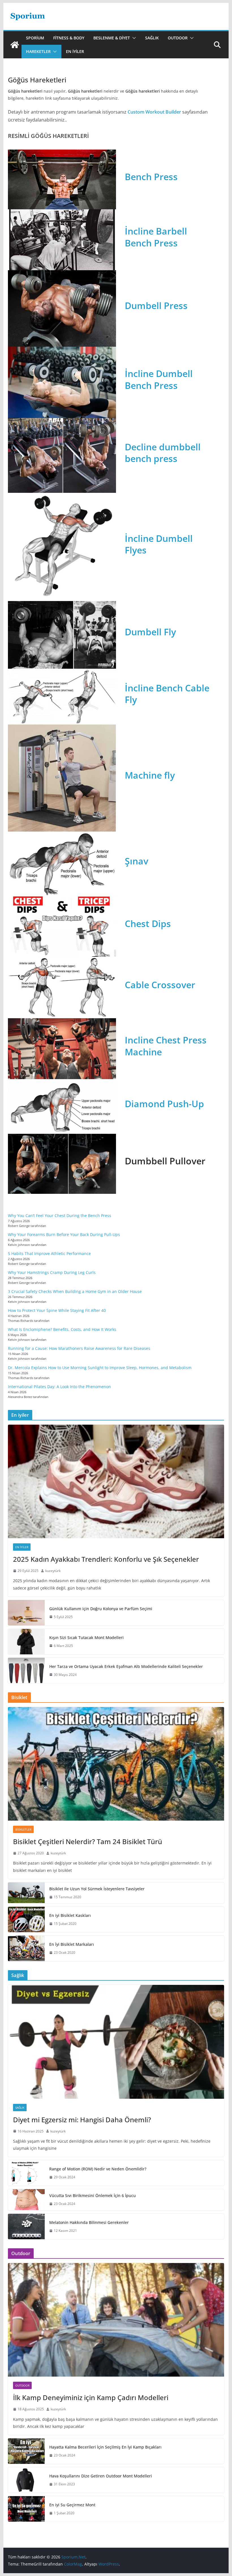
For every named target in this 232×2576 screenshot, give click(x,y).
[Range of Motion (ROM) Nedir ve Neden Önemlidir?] (26, 2173)
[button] (133, 38)
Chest (138, 923)
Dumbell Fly (150, 632)
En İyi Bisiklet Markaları (72, 1944)
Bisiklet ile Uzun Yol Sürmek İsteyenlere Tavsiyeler (97, 1889)
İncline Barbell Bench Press (156, 237)
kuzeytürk (53, 1571)
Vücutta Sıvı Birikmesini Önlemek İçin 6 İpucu (93, 2195)
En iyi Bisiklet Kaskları (70, 1915)
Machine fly (150, 775)
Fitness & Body (69, 38)
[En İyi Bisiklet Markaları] (26, 1948)
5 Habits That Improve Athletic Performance (49, 1253)
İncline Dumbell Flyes (159, 544)
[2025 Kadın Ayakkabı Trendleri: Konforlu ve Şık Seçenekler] (116, 1481)
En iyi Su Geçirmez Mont (72, 2505)
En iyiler (75, 51)
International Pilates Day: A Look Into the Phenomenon (59, 1387)
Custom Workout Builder (154, 112)
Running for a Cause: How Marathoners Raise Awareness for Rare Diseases (79, 1348)
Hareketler (38, 51)
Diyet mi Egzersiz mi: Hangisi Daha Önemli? (82, 2120)
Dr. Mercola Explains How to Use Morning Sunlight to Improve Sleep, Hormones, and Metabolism (100, 1368)
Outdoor (178, 38)
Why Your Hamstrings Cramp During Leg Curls (52, 1272)
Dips (161, 923)
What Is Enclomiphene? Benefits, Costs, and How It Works (62, 1329)
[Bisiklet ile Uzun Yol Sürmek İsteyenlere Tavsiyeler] (26, 1893)
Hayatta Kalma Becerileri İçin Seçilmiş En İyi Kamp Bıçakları (105, 2447)
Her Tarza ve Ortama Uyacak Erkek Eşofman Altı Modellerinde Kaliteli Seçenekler (126, 1666)
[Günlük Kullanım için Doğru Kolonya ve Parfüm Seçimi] (26, 1613)
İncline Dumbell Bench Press (159, 379)
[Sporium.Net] (15, 45)
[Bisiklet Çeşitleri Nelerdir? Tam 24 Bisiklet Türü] (116, 1764)
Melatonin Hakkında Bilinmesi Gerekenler (89, 2222)
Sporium (35, 38)
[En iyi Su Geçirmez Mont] (26, 2509)
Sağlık (152, 38)
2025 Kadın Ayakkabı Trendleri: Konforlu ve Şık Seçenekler (106, 1559)
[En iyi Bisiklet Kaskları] (26, 1919)
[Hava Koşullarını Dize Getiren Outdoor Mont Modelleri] (26, 2480)
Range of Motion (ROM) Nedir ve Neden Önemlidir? (98, 2169)
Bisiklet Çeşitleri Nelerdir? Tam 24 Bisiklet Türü (88, 1841)
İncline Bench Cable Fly (167, 694)
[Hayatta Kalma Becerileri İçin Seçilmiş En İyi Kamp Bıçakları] (26, 2451)
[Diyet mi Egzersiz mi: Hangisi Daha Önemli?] (116, 2042)
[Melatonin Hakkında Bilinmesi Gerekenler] (26, 2226)
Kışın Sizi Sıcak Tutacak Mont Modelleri (86, 1638)
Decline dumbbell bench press (163, 453)
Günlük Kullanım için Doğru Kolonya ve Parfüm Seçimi (101, 1609)
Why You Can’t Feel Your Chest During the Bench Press (60, 1215)
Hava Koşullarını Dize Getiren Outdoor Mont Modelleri (101, 2476)
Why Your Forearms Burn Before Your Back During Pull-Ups (64, 1234)
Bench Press (151, 177)
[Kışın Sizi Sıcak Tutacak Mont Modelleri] (26, 1642)
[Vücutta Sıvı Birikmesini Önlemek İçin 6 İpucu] (26, 2200)
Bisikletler (23, 1829)
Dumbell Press (156, 305)
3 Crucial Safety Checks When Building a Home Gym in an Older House (75, 1291)
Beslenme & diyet (112, 38)
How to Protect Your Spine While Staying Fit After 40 (57, 1310)
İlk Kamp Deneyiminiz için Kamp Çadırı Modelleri (91, 2397)
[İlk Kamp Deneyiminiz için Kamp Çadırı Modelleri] (116, 2320)
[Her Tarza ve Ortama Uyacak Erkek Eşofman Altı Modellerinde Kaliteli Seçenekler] (26, 1671)
